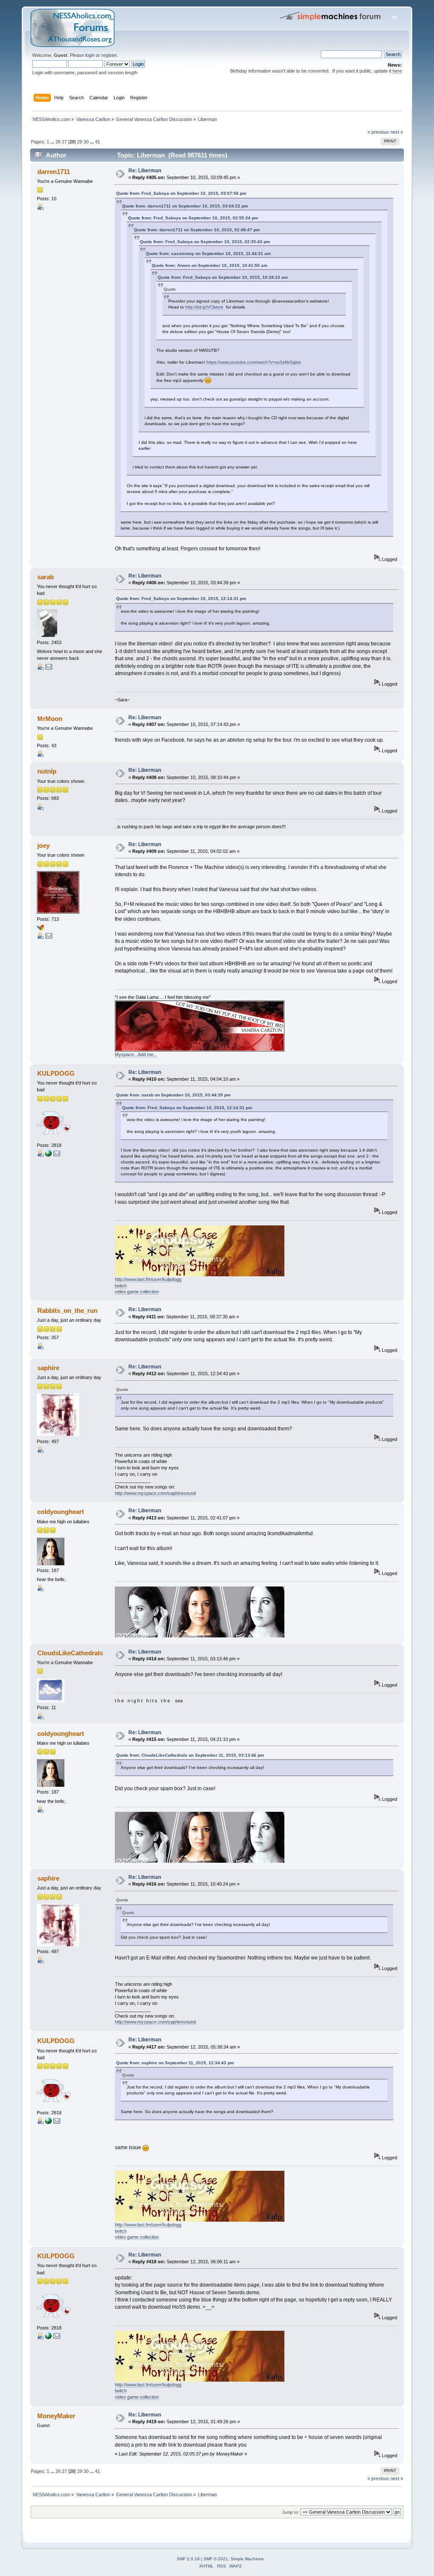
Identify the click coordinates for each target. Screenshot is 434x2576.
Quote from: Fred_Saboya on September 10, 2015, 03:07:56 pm (181, 193)
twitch (121, 1286)
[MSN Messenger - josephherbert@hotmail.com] (40, 929)
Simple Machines (247, 2559)
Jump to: (291, 2512)
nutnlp (47, 771)
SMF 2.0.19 (188, 2559)
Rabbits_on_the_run (67, 1310)
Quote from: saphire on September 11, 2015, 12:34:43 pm (175, 2063)
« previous (378, 132)
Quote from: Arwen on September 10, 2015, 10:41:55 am (210, 265)
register (109, 55)
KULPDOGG (56, 1073)
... (53, 142)
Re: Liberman (145, 171)
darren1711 (54, 172)
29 (80, 142)
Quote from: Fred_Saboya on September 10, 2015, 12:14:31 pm (181, 598)
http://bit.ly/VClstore (204, 307)
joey (43, 845)
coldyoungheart (61, 1512)
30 (86, 142)
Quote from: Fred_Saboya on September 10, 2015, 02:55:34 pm (193, 218)
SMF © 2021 (216, 2559)
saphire (48, 1368)
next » (397, 132)
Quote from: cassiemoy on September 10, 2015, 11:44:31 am (208, 254)
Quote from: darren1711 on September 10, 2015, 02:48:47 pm (197, 230)
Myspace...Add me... (136, 1054)
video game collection (137, 1292)
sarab (46, 577)
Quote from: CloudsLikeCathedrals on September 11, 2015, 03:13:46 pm (190, 1755)
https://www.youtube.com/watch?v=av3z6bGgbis (254, 362)
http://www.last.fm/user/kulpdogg (148, 1279)
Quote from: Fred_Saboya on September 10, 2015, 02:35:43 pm (205, 242)
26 (58, 142)
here (397, 71)
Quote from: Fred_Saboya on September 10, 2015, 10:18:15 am (223, 277)
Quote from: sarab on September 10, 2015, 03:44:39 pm (173, 1095)
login (90, 55)
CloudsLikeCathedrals (70, 1653)
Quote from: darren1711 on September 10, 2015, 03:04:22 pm (185, 206)
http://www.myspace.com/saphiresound (155, 1493)
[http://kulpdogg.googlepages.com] (48, 1155)
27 (64, 142)
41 (97, 142)
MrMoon (50, 719)
